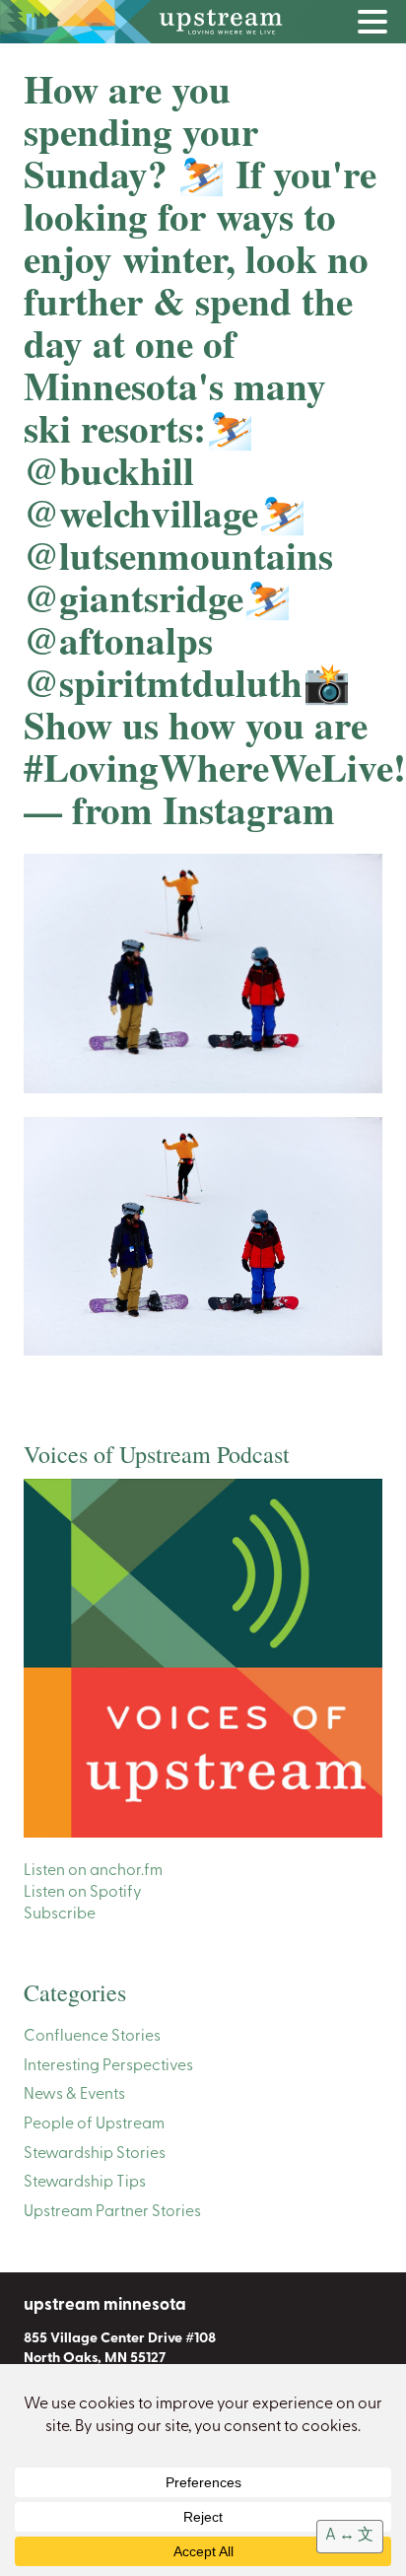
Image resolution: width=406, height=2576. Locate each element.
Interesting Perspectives (108, 2066)
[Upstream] (203, 22)
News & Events (74, 2095)
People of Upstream (94, 2124)
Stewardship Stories (95, 2154)
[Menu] (377, 26)
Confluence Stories (92, 2037)
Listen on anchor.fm (93, 1871)
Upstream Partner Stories (112, 2212)
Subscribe (60, 1915)
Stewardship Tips (85, 2183)
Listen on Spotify (83, 1893)
